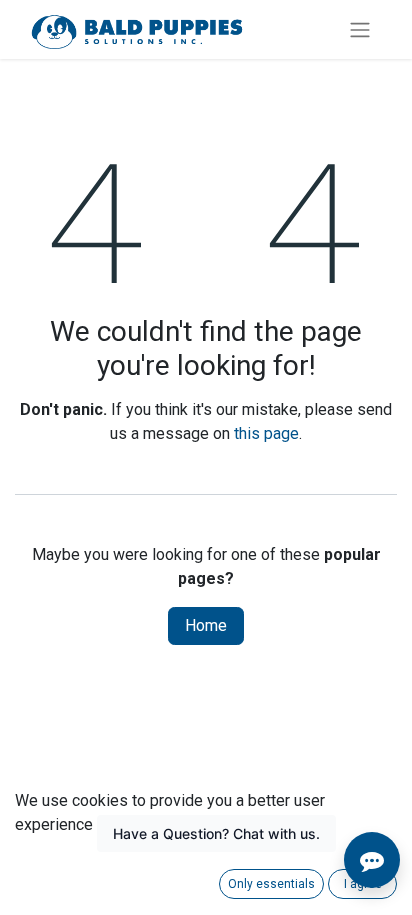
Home (206, 625)
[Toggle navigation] (360, 29)
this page (266, 433)
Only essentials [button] (271, 884)
